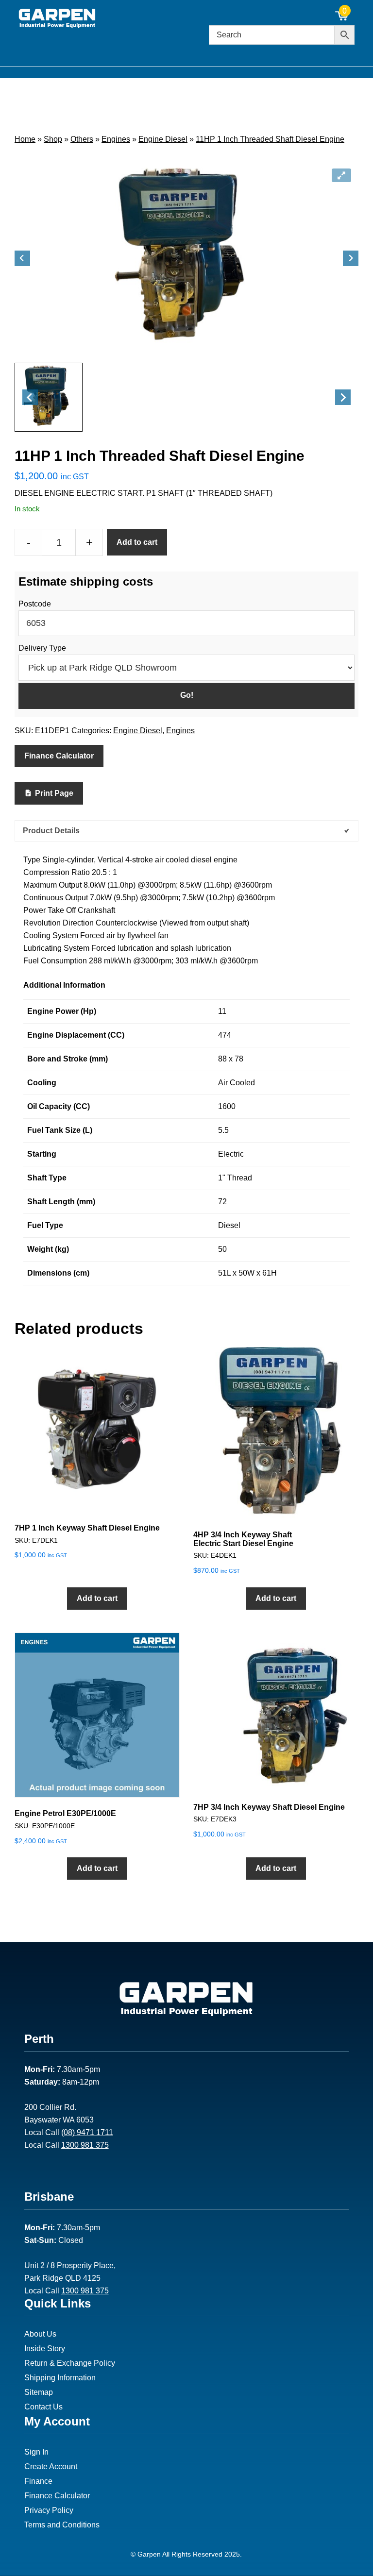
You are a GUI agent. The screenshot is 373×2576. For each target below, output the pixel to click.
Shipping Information (60, 2378)
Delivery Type (42, 648)
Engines (116, 139)
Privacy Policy (49, 2510)
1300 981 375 (85, 2145)
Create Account (51, 2467)
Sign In (36, 2452)
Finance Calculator (59, 756)
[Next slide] (351, 258)
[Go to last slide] (22, 258)
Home (25, 139)
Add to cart (137, 542)
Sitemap (39, 2392)
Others (82, 139)
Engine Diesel (163, 139)
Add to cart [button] (97, 1598)
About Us (40, 2334)
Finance (38, 2481)
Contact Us (43, 2407)
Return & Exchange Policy (70, 2363)
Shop (53, 139)
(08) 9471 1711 (87, 2132)
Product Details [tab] (51, 831)
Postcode (35, 604)
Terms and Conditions (62, 2525)
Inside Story (45, 2349)
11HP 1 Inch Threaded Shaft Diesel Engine (270, 139)
